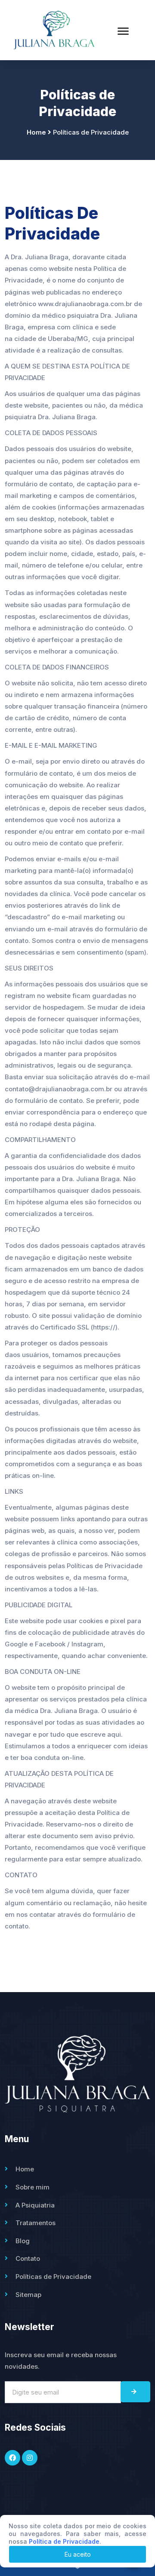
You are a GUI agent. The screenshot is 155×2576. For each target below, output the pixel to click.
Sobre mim (33, 2187)
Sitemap (28, 2295)
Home (25, 2169)
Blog (23, 2241)
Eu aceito (78, 2554)
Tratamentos (36, 2223)
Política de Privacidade (64, 2541)
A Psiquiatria (35, 2205)
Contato (28, 2258)
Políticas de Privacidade (53, 2277)
